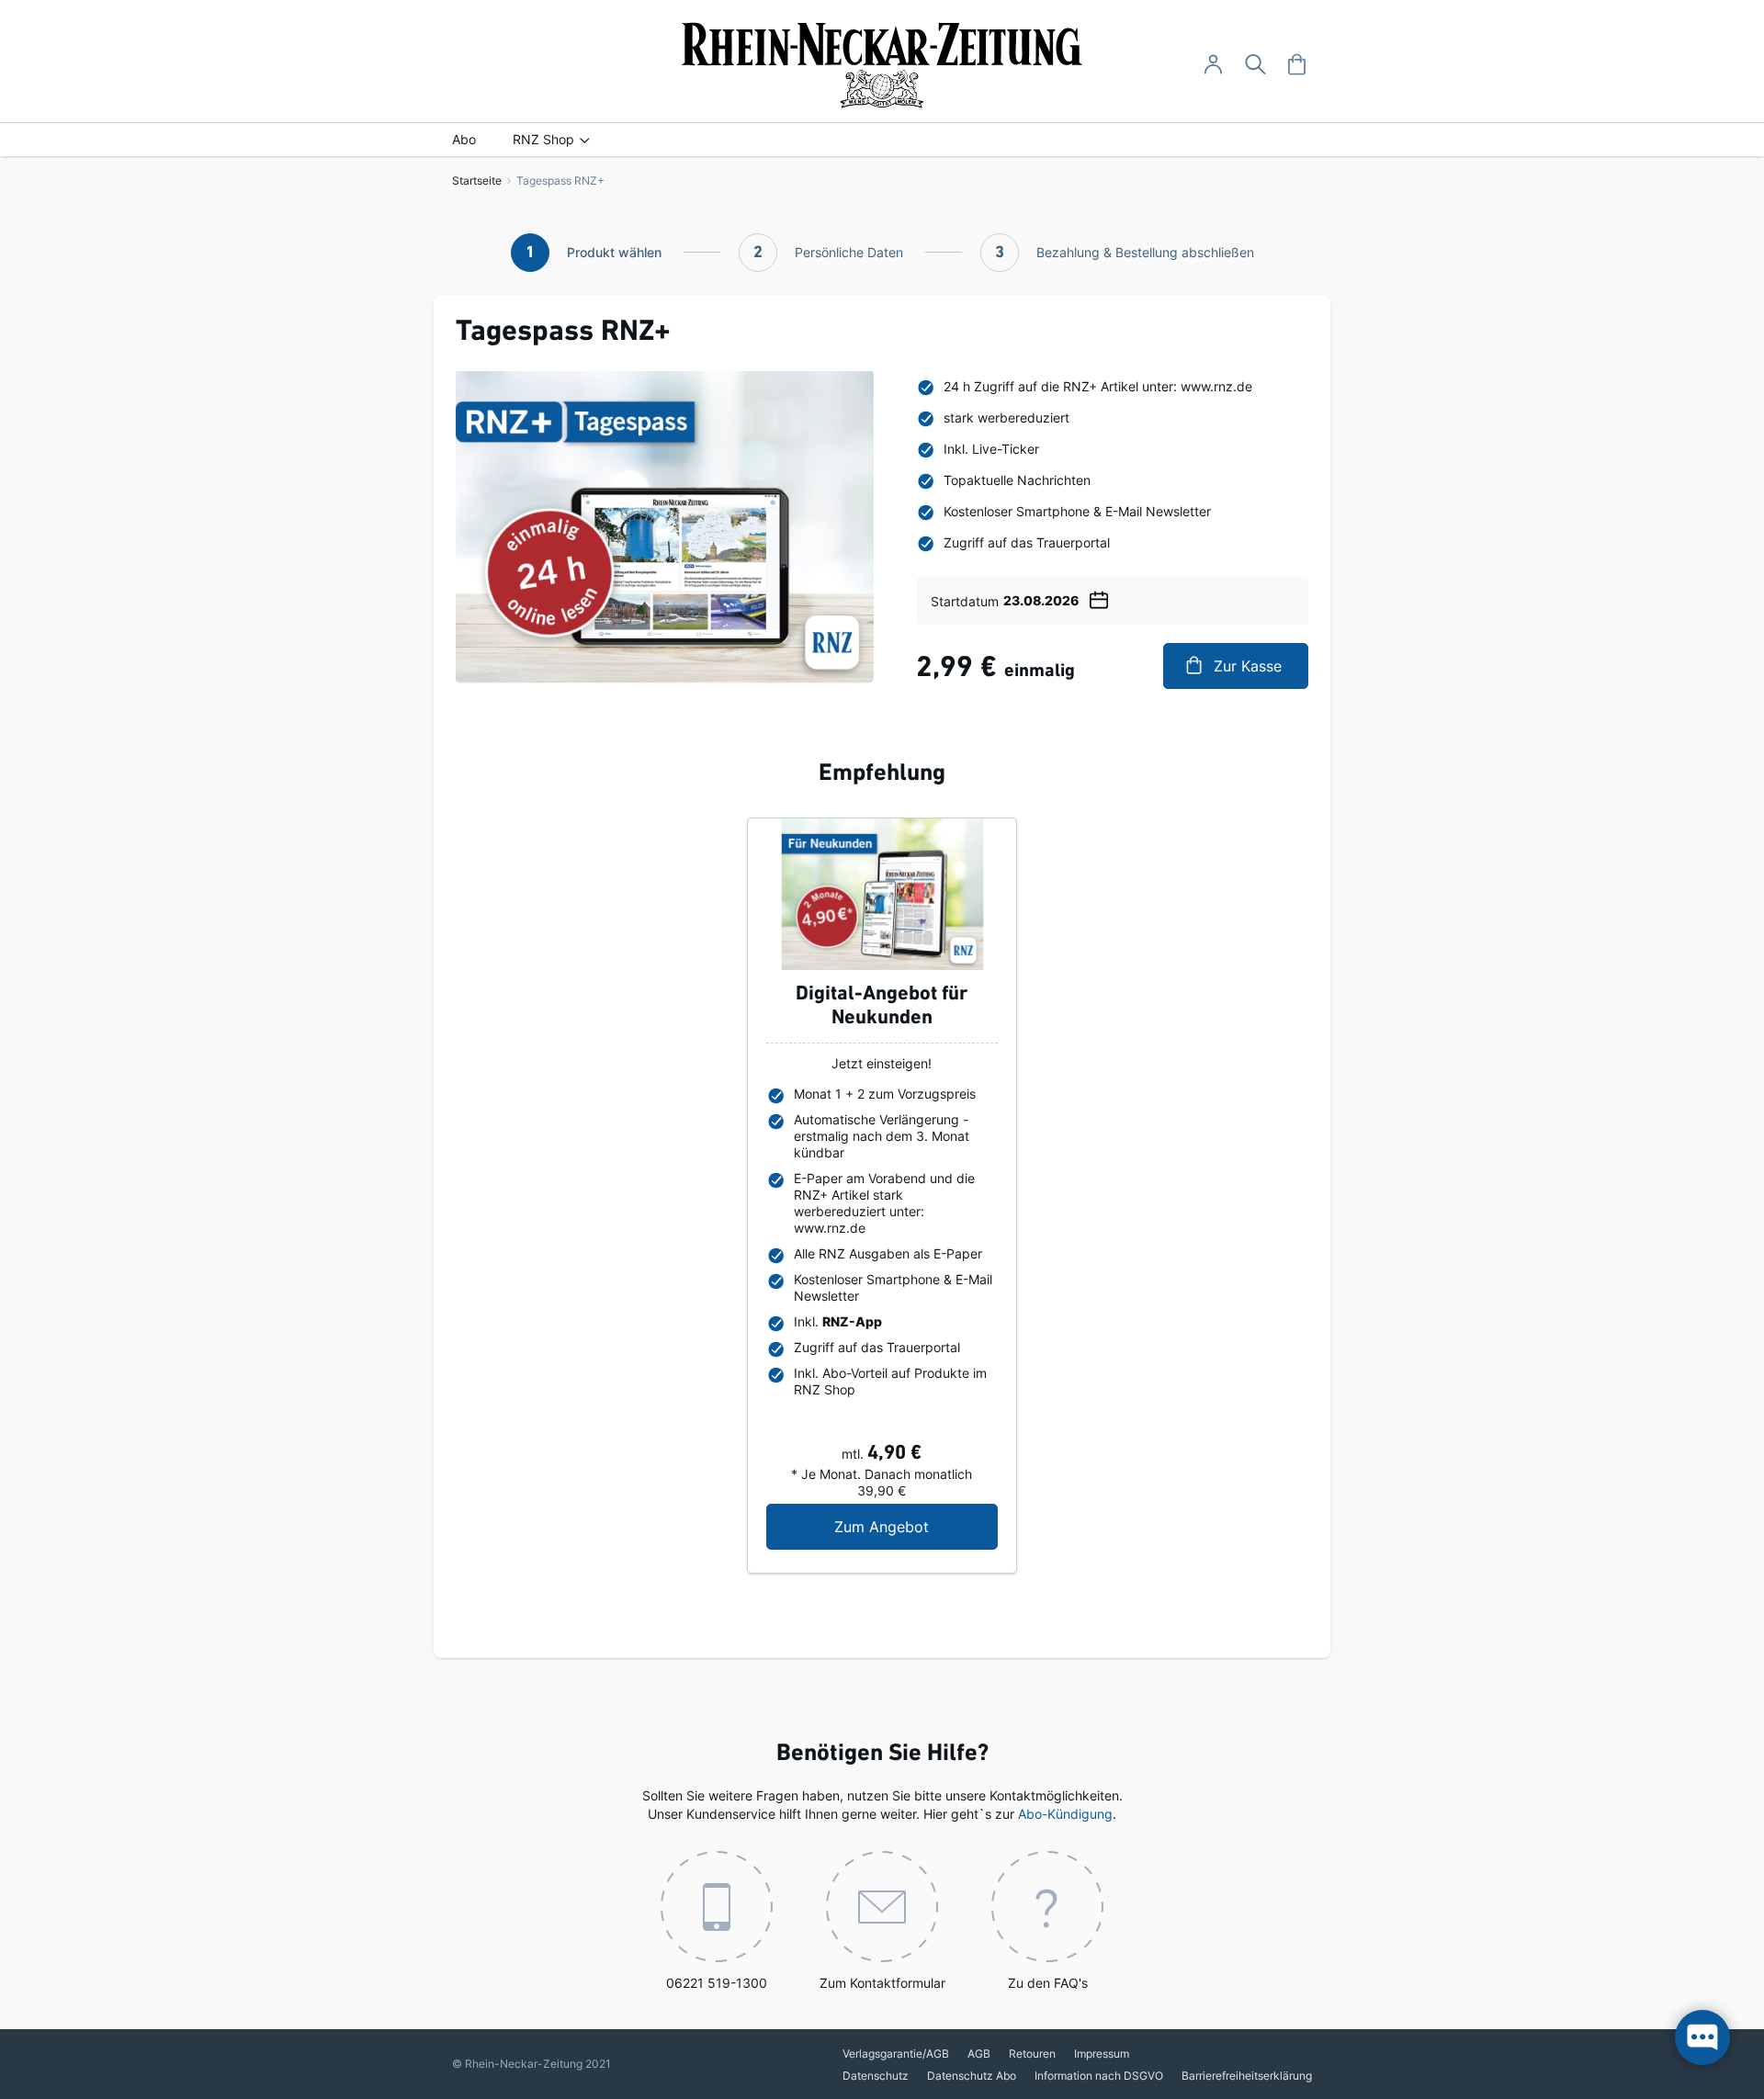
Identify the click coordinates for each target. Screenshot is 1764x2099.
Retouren (1032, 2054)
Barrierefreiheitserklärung (1247, 2076)
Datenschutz (876, 2076)
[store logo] (882, 65)
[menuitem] (464, 140)
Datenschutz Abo (972, 2076)
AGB (979, 2054)
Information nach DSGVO (1099, 2076)
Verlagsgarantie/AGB (896, 2054)
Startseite (477, 181)
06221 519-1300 (717, 1983)
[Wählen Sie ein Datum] (1099, 597)
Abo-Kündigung (1065, 1814)
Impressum (1102, 2054)
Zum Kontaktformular (882, 1983)
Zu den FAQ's (1048, 1983)
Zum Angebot (916, 1526)
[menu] (882, 140)
